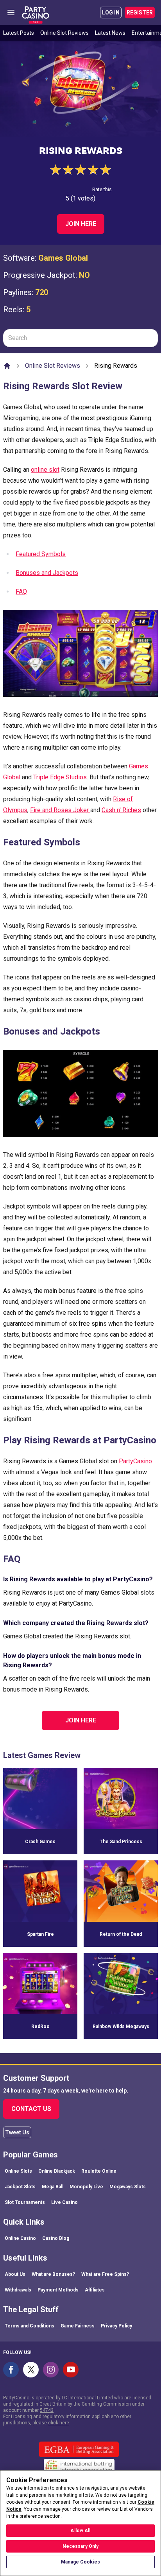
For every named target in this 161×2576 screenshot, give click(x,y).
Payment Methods (58, 2290)
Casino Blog (56, 2238)
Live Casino (64, 2202)
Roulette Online (99, 2171)
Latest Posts (19, 33)
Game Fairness (78, 2326)
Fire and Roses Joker (60, 810)
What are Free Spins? (105, 2274)
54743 (47, 2410)
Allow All (80, 2531)
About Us (15, 2274)
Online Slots (18, 2171)
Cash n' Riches (121, 810)
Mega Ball (53, 2187)
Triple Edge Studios (60, 777)
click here (59, 2423)
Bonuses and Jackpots (47, 573)
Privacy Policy (116, 2326)
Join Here (81, 224)
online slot (45, 470)
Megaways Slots (128, 2187)
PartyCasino (135, 1461)
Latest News (110, 33)
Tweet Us (17, 2132)
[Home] (7, 366)
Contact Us (31, 2109)
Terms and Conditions (30, 2326)
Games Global (63, 258)
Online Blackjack (57, 2171)
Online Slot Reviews (64, 33)
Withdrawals (18, 2290)
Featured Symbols (41, 554)
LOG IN (111, 13)
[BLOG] (36, 13)
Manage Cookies (80, 2562)
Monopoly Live (86, 2187)
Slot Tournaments (25, 2202)
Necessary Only (81, 2546)
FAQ (21, 592)
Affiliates (95, 2290)
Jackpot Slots (20, 2187)
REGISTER (140, 13)
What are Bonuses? (53, 2274)
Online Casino (20, 2238)
